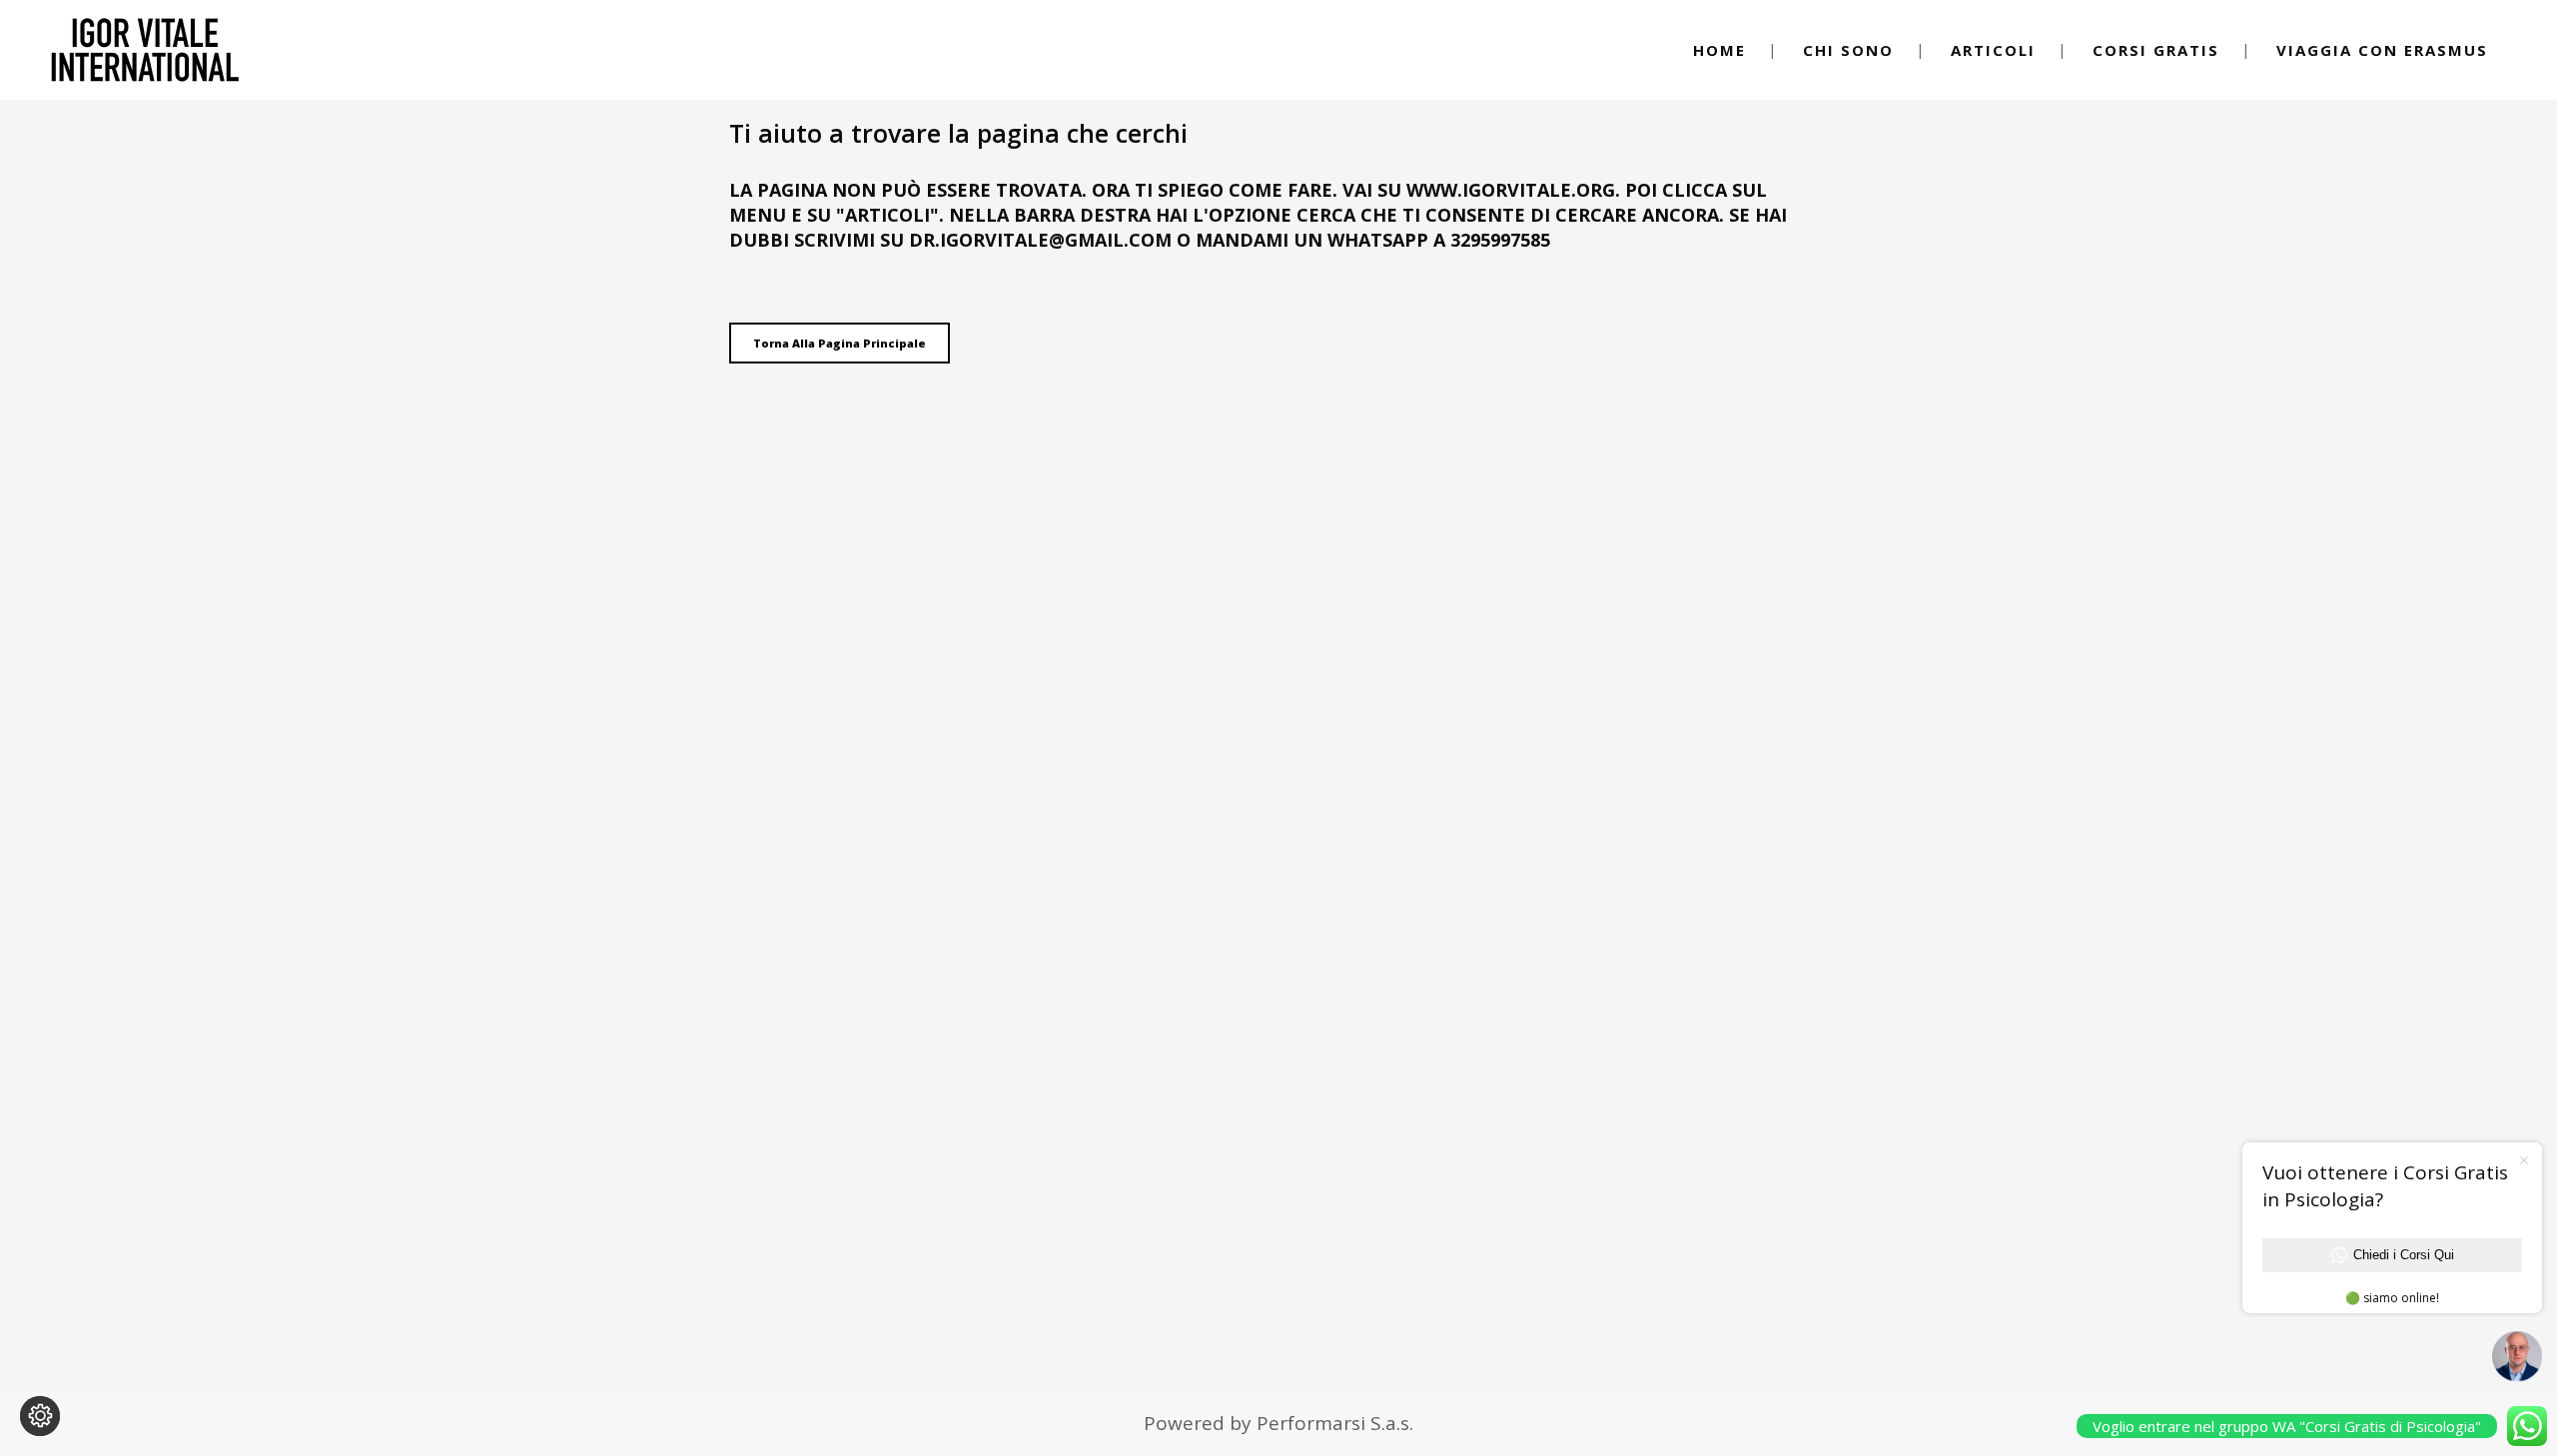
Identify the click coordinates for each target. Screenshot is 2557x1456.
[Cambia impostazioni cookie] (40, 1416)
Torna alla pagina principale (840, 343)
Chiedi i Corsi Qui (2404, 1255)
